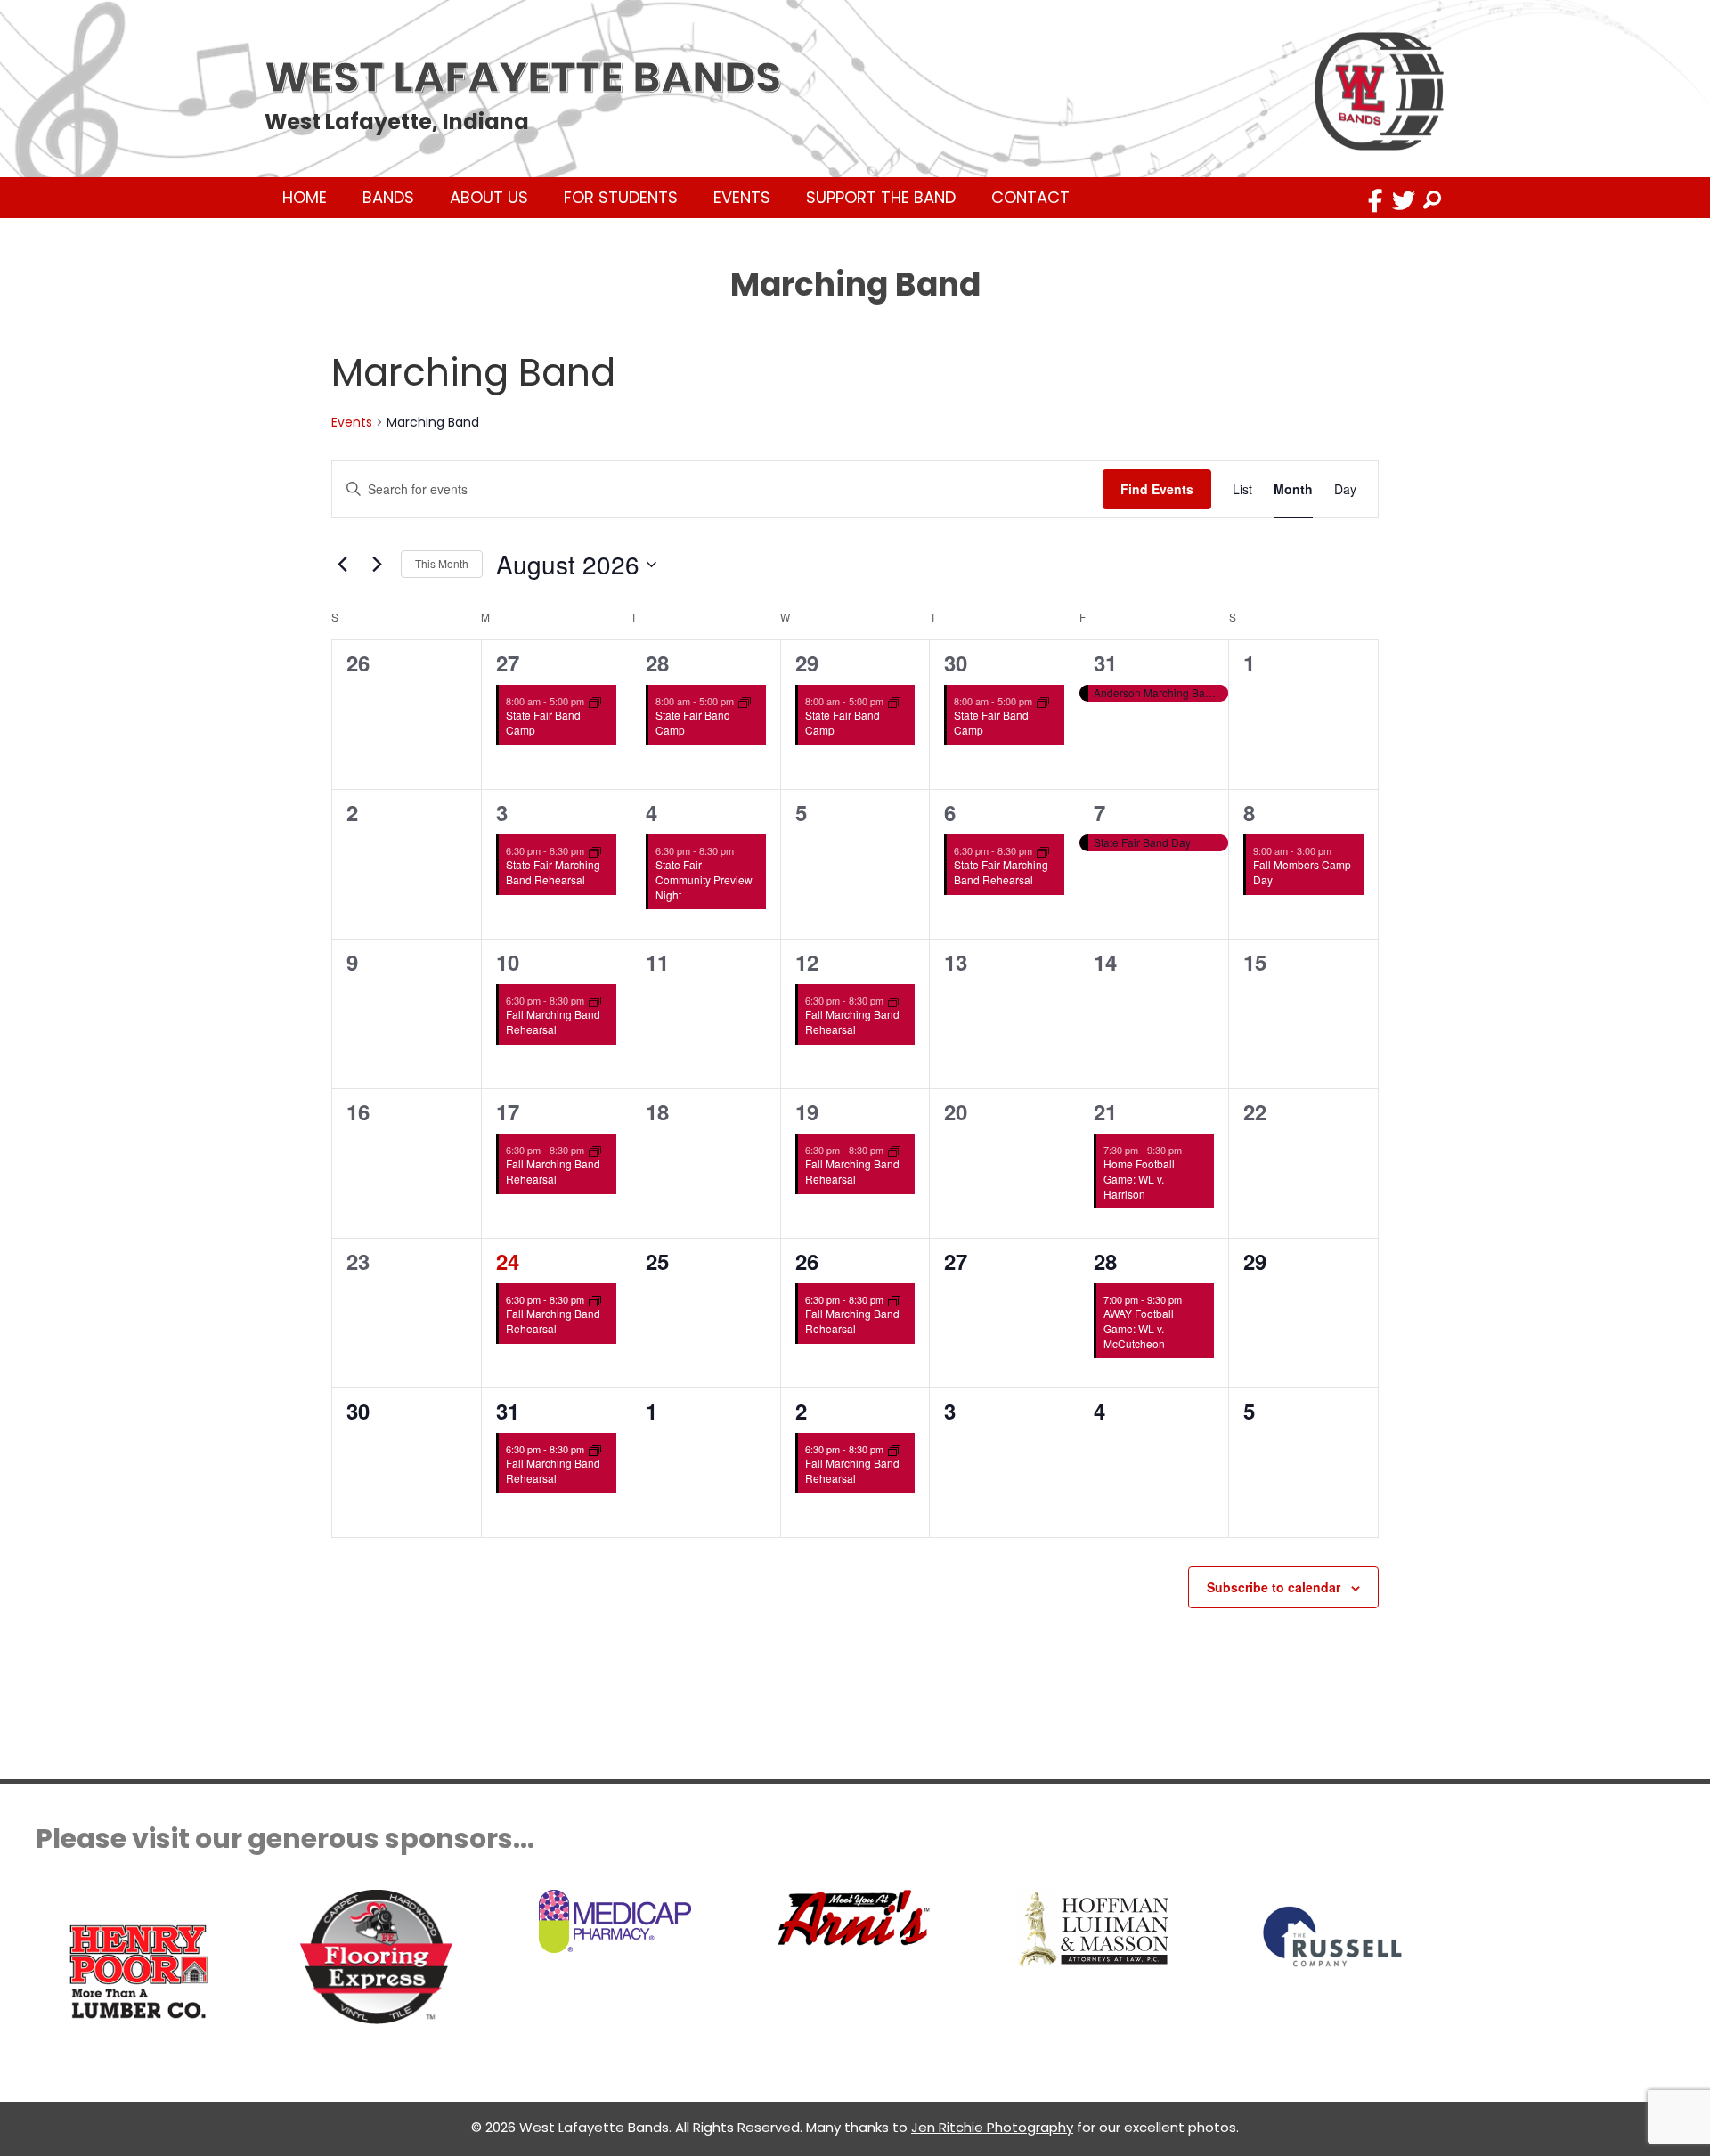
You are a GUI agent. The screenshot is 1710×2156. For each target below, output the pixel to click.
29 (807, 663)
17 (508, 1111)
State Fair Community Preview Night (704, 879)
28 (657, 663)
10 (508, 962)
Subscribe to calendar (1274, 1587)
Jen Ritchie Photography (992, 2127)
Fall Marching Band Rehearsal (553, 1021)
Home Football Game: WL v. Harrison (1139, 1178)
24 (508, 1261)
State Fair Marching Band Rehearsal (553, 872)
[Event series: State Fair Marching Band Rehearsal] (595, 850)
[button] (1375, 200)
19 (807, 1111)
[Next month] (377, 565)
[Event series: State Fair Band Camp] (595, 701)
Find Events (1157, 489)
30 (956, 663)
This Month (442, 563)
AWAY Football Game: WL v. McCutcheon (1139, 1328)
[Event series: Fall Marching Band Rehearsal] (595, 1000)
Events (352, 423)
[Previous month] (342, 565)
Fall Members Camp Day (1302, 872)
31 (1105, 663)
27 (508, 663)
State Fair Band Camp (543, 722)
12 (807, 962)
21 (1105, 1111)
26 (807, 1261)
